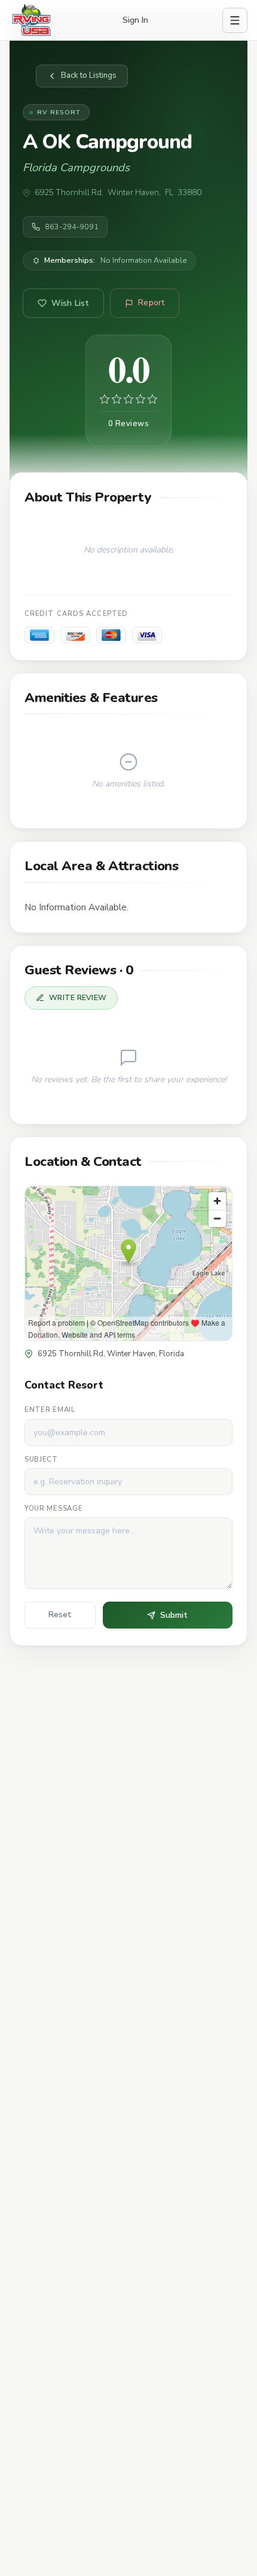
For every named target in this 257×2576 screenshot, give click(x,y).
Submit (174, 1615)
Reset (60, 1615)
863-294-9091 (72, 227)
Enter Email (50, 1409)
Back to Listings (89, 75)
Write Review (78, 997)
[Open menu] (235, 20)
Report (151, 303)
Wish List (70, 303)
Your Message (53, 1508)
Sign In (135, 20)
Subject (41, 1459)
